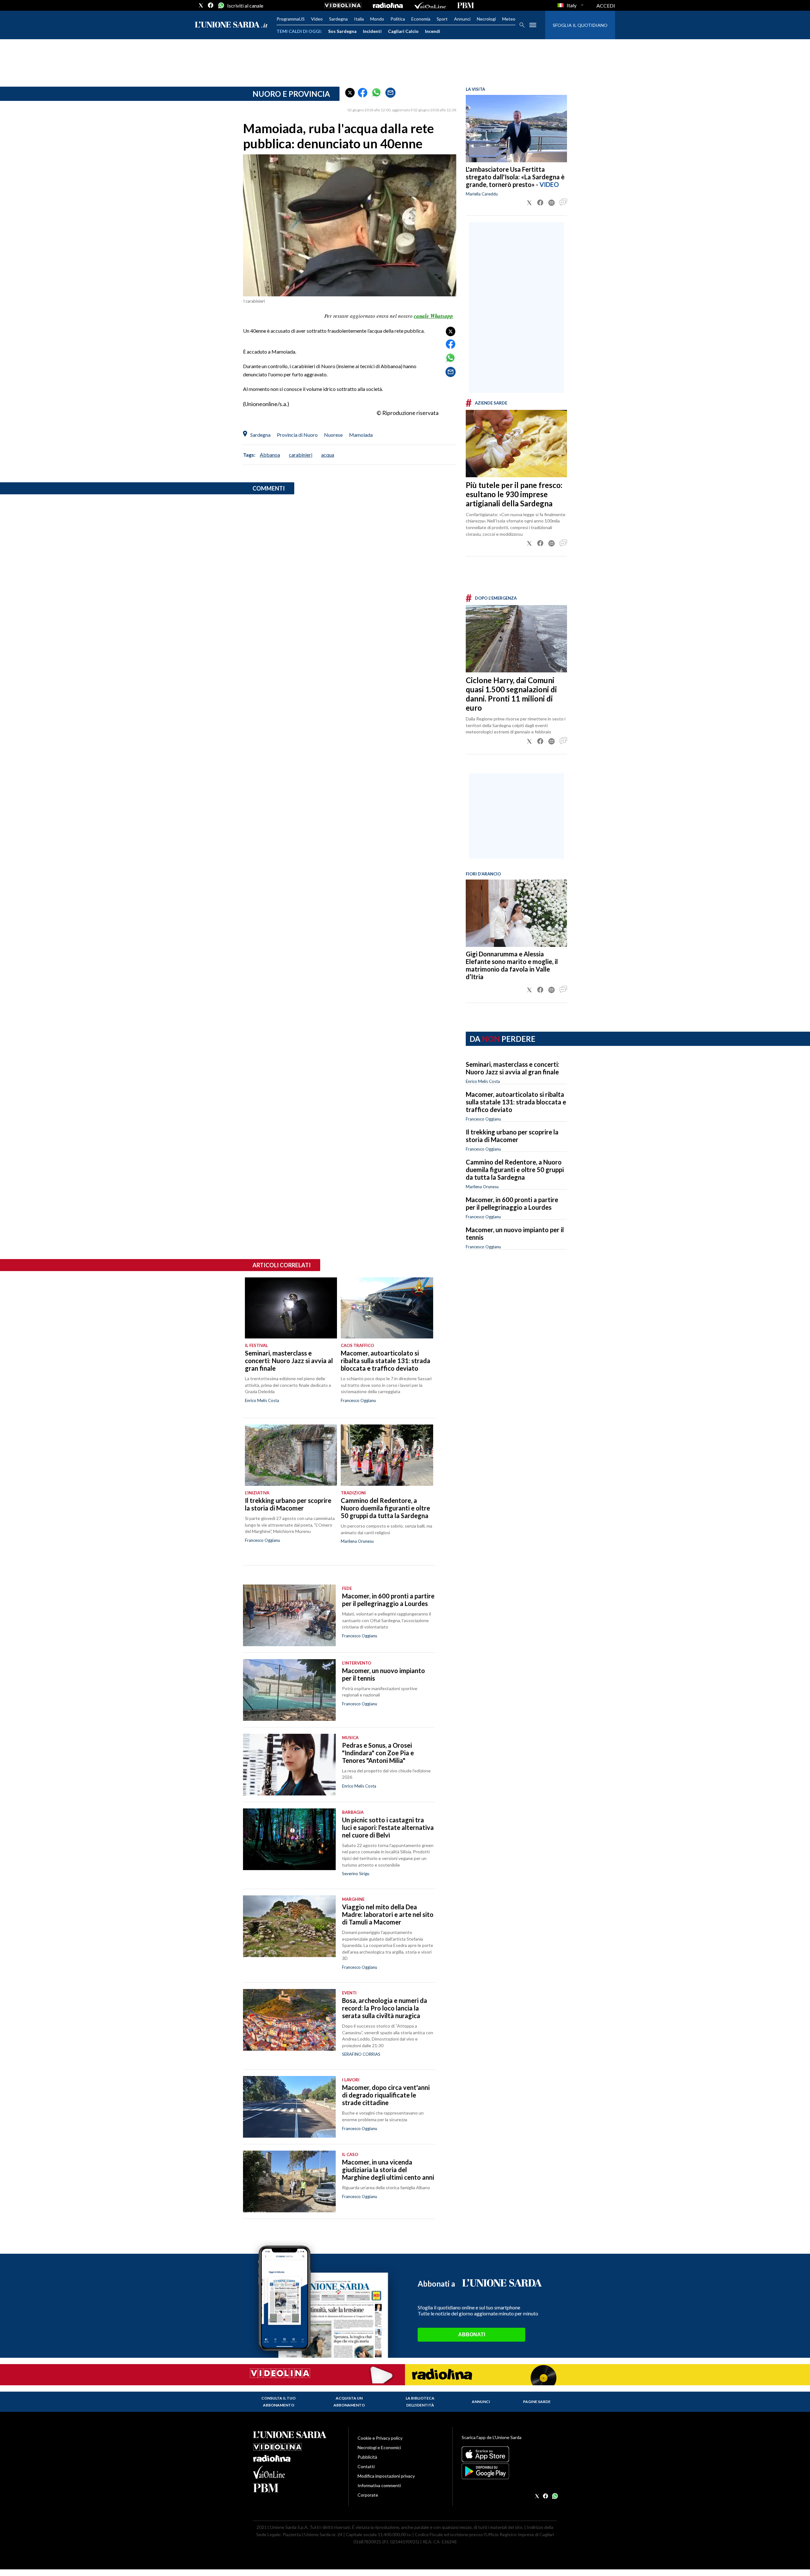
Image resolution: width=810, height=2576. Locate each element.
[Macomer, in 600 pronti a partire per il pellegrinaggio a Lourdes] (289, 1615)
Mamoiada (361, 435)
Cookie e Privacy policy (380, 2438)
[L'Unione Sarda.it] (231, 25)
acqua (328, 455)
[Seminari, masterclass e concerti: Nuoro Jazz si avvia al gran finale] (291, 1308)
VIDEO (549, 184)
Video (317, 19)
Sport (442, 19)
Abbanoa (270, 455)
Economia (421, 19)
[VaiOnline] (430, 5)
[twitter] (201, 5)
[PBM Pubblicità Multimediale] (466, 5)
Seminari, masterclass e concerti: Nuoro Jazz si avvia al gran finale (513, 1068)
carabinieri (301, 455)
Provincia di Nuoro (297, 435)
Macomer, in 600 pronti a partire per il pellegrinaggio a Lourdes (512, 1203)
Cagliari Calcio (403, 31)
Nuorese (333, 435)
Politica (398, 19)
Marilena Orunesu (482, 1187)
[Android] (509, 2471)
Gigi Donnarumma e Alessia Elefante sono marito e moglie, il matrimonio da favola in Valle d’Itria (512, 965)
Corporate (368, 2495)
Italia (359, 19)
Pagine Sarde (537, 2402)
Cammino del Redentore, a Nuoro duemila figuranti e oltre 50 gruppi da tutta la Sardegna (515, 1170)
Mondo (377, 19)
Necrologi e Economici (379, 2447)
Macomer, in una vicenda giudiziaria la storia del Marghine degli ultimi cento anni (388, 2170)
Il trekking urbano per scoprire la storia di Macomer (512, 1136)
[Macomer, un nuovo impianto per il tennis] (289, 1690)
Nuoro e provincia (291, 94)
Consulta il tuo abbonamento (278, 2402)
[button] (350, 93)
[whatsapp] (221, 5)
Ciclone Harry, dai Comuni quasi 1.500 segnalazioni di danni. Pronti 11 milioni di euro (511, 694)
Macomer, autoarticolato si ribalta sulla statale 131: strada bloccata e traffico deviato (516, 1102)
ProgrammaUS (291, 19)
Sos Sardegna (342, 31)
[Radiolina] (388, 5)
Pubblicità (367, 2457)
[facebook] (211, 5)
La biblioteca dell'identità (420, 2402)
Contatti (366, 2466)
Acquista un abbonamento (349, 2402)
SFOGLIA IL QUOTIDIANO (580, 25)
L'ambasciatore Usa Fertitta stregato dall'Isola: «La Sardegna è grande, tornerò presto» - (515, 177)
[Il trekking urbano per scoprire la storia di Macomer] (291, 1455)
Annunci (462, 19)
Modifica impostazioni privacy (386, 2476)
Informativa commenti (379, 2485)
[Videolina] (343, 5)
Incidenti (372, 31)
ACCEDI (606, 6)
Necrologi (486, 19)
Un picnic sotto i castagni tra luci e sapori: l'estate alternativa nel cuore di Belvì (388, 1827)
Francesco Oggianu (483, 1119)
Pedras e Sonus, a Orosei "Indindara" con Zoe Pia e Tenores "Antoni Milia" (378, 1753)
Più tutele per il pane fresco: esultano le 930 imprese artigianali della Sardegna (514, 494)
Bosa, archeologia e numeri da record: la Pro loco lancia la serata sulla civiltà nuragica (385, 2008)
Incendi (433, 31)
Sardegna (338, 19)
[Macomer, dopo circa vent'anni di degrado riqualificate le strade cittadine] (289, 2107)
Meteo (509, 19)
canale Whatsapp (433, 316)
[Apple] (509, 2454)
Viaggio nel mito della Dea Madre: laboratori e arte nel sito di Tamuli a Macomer (388, 1914)
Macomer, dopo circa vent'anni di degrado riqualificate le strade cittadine (386, 2095)
